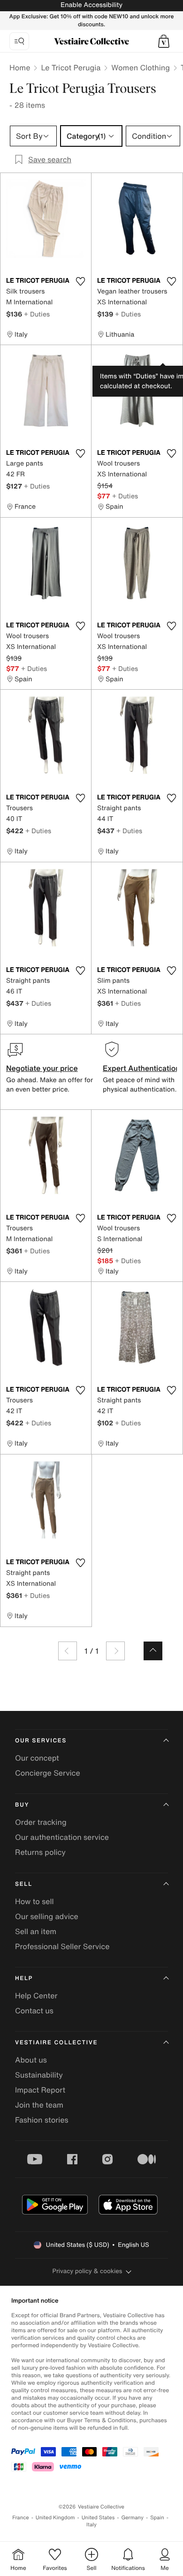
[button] (164, 41)
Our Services (41, 1741)
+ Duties (37, 314)
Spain (157, 2518)
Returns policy (40, 1852)
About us (31, 2060)
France (21, 2518)
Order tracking (41, 1822)
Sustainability (39, 2075)
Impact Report (40, 2090)
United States (98, 2518)
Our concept (37, 1758)
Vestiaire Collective (56, 2043)
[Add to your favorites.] (80, 281)
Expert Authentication (141, 1068)
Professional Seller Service (62, 1946)
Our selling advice (47, 1916)
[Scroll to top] (153, 1651)
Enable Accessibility (91, 5)
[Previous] (68, 1651)
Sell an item (36, 1931)
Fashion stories (42, 2120)
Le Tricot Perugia (71, 68)
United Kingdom (55, 2518)
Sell (24, 1884)
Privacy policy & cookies (88, 2271)
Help (24, 1978)
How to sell (34, 1901)
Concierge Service (48, 1773)
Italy (91, 2525)
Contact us (34, 2011)
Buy (22, 1805)
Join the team (39, 2105)
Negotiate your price (42, 1068)
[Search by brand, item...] (19, 41)
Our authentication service (62, 1837)
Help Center (36, 1996)
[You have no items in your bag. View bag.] (164, 41)
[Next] (115, 1651)
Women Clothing (141, 68)
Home (20, 68)
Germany (132, 2518)
